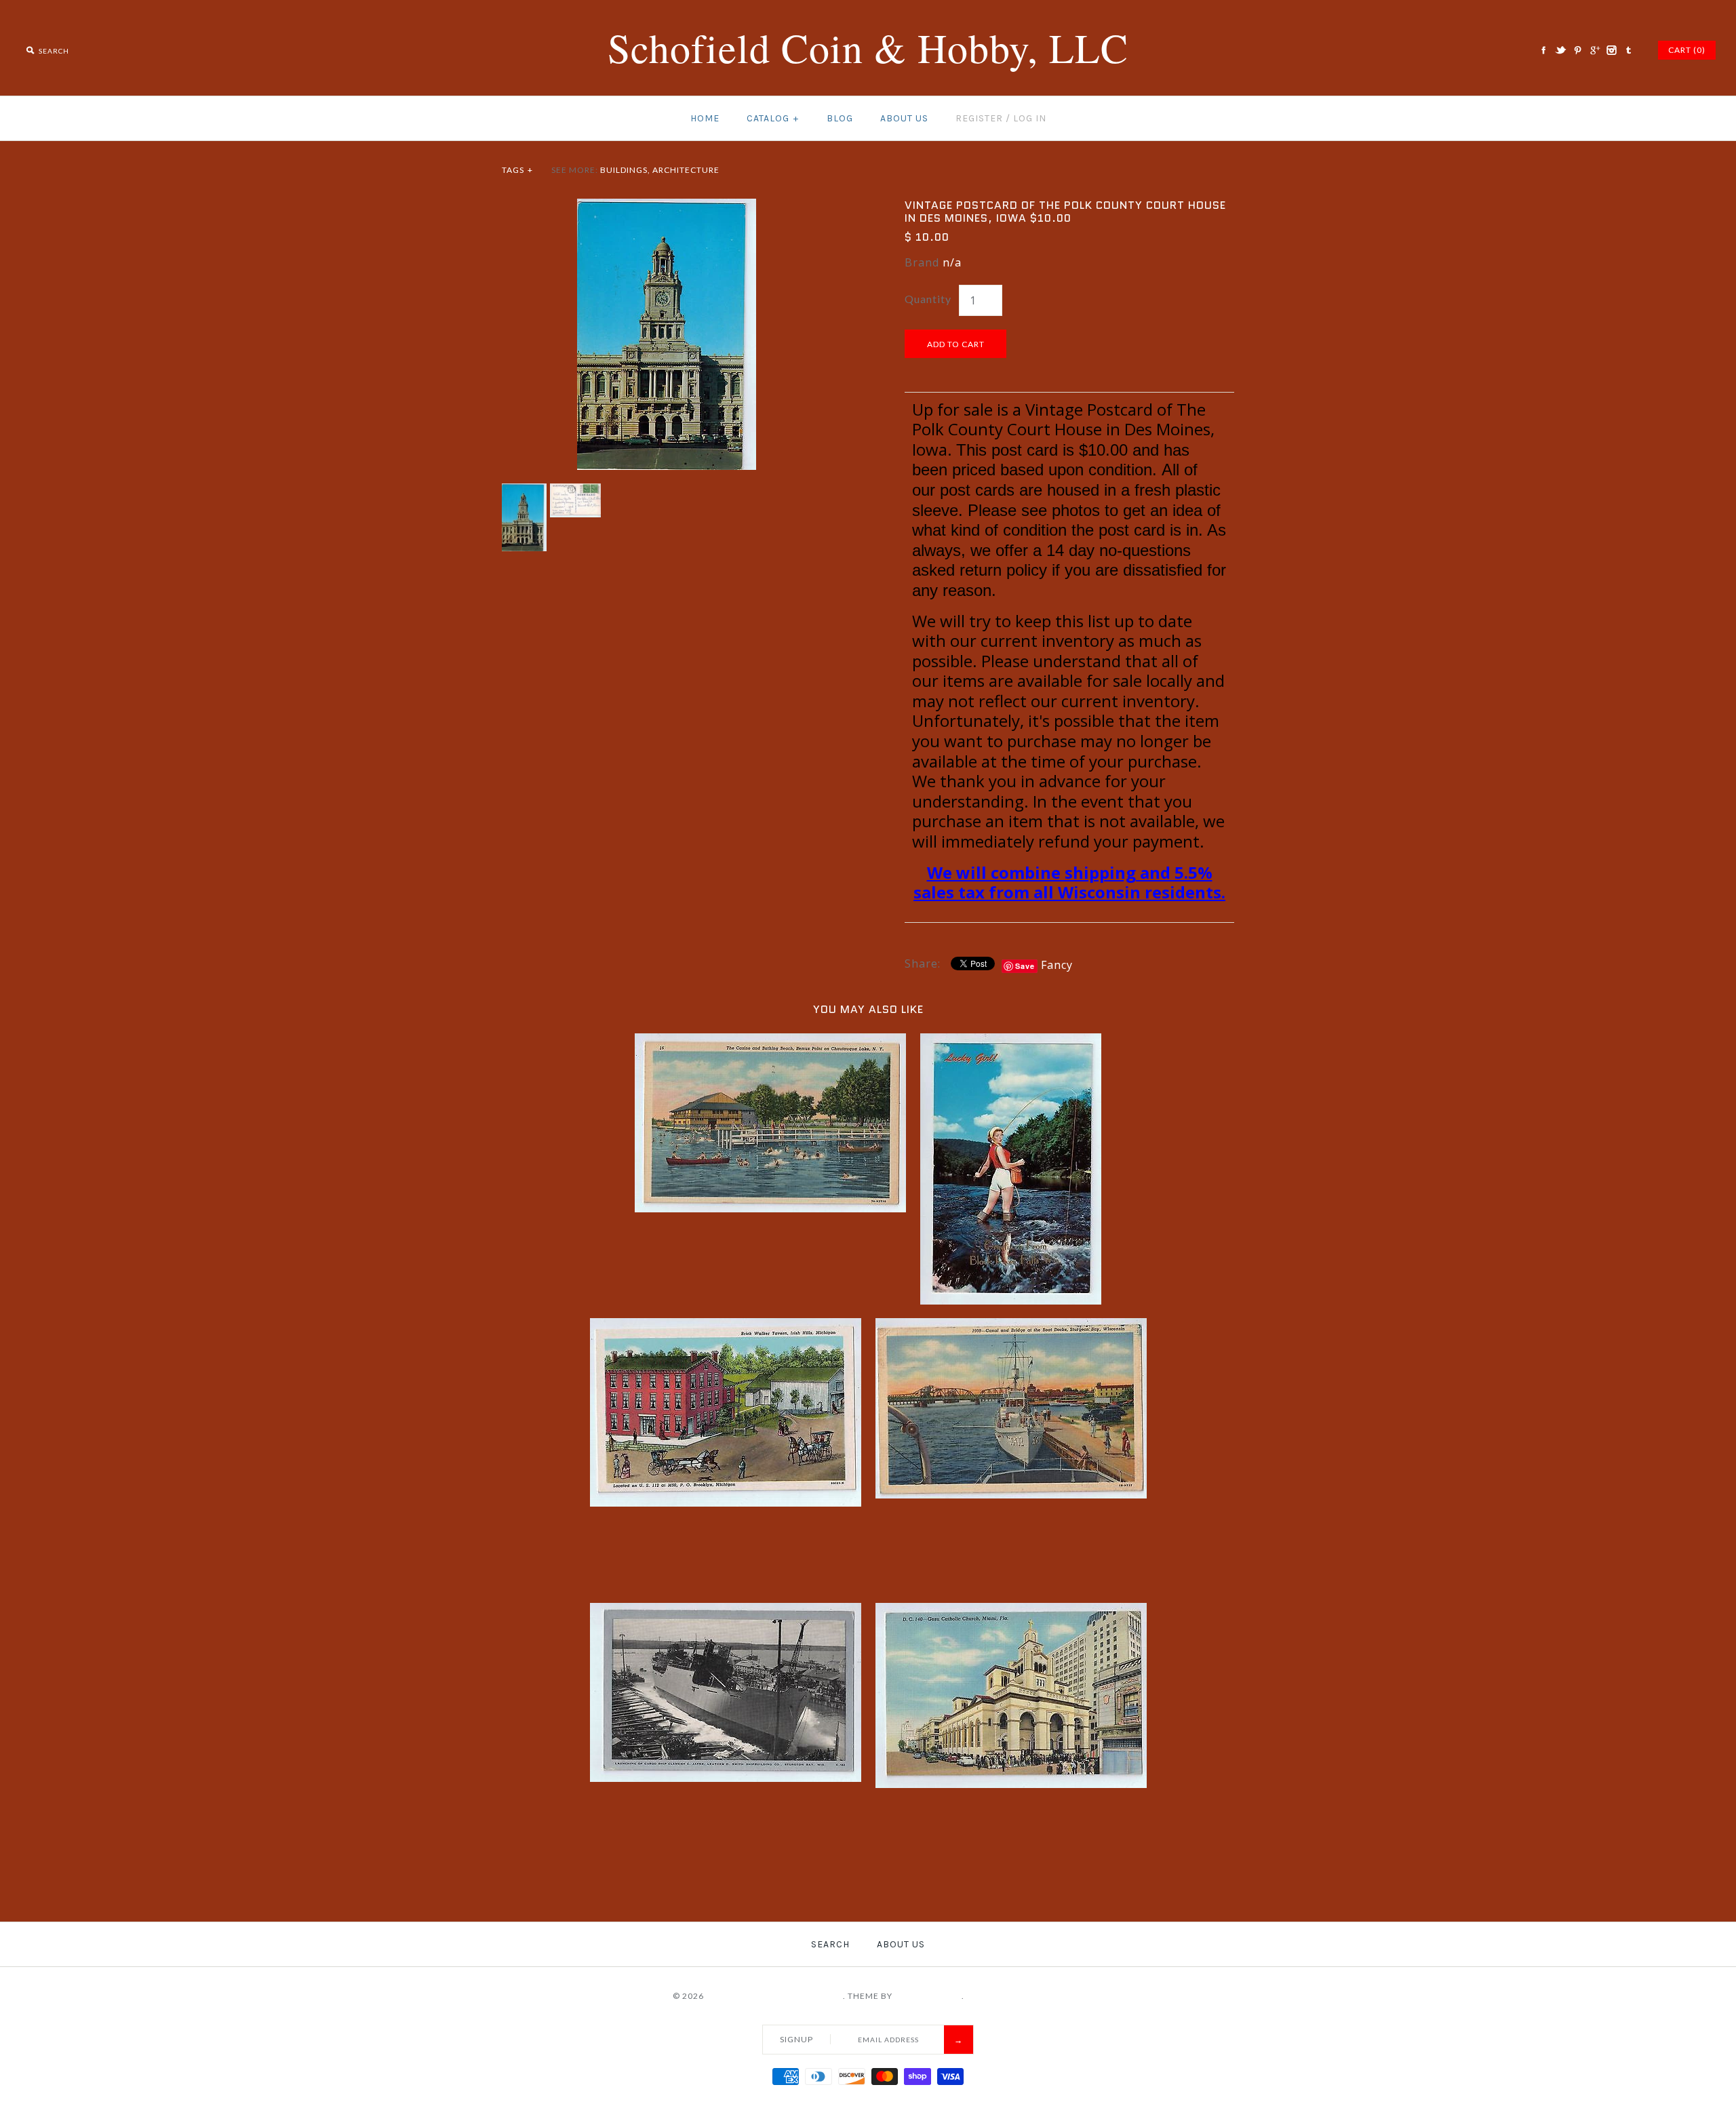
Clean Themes (928, 1996)
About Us (904, 118)
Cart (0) (1687, 50)
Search (830, 1944)
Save (1025, 966)
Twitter (1560, 50)
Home (705, 118)
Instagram (1611, 50)
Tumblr (1628, 50)
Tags (517, 170)
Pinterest (1577, 50)
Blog (840, 118)
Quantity (928, 299)
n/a (952, 262)
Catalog (773, 118)
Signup (796, 2039)
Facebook (1543, 50)
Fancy (1057, 965)
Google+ (1594, 50)
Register (979, 118)
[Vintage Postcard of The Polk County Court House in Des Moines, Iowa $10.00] (667, 207)
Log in (1030, 118)
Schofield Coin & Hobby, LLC (774, 1996)
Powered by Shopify (1015, 1996)
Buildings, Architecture (660, 170)
